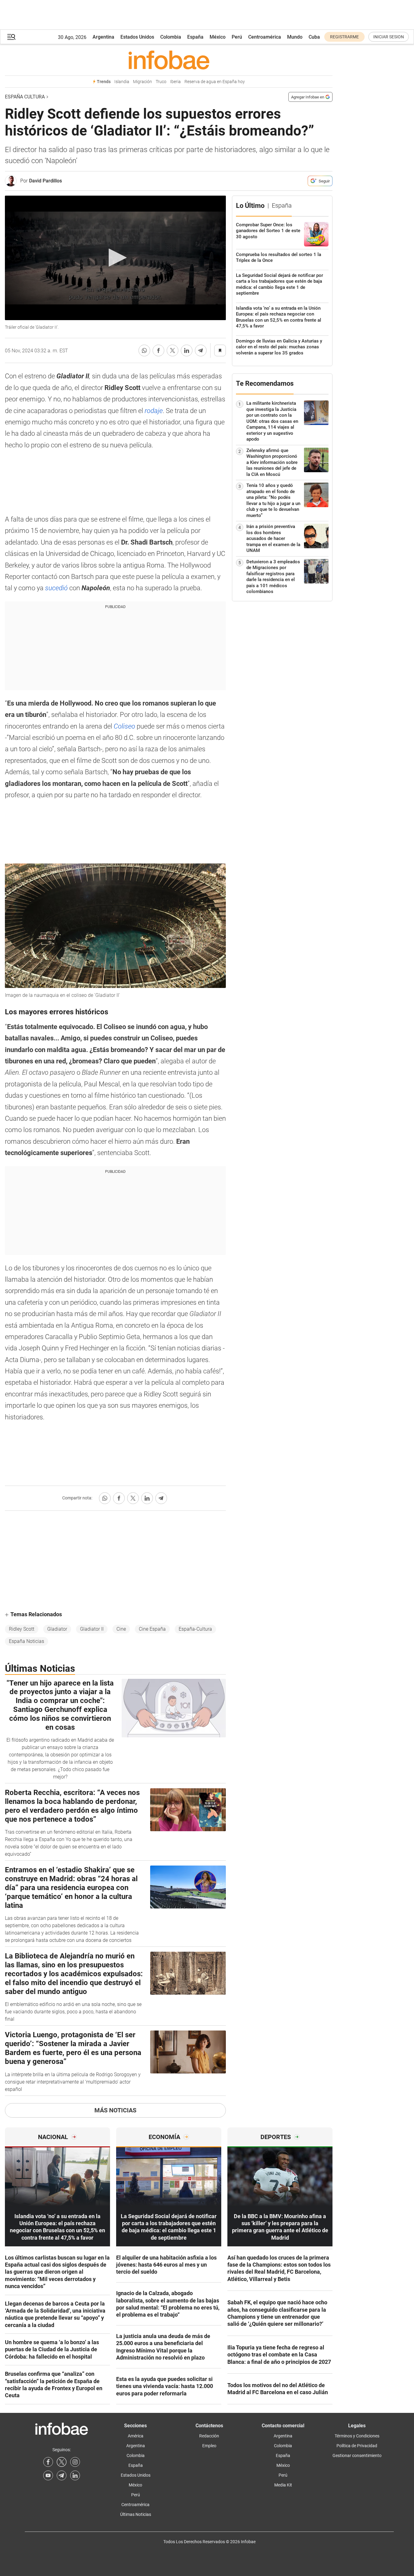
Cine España (152, 1629)
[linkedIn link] (75, 2475)
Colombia (171, 37)
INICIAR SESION (389, 37)
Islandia (122, 82)
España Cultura (25, 97)
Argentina (103, 37)
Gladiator (57, 1629)
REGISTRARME (344, 37)
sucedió (57, 588)
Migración (142, 82)
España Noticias (27, 1641)
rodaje (154, 411)
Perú (237, 37)
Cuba (314, 37)
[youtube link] (48, 2475)
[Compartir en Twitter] (173, 350)
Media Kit (283, 2485)
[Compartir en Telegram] (201, 350)
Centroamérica (265, 37)
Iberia (175, 82)
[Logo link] (169, 60)
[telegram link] (62, 2475)
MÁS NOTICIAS (115, 2110)
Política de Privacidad (357, 2446)
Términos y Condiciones (357, 2436)
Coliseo (125, 726)
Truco (161, 82)
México (218, 37)
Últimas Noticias (136, 2514)
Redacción (209, 2436)
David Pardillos (46, 181)
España (195, 37)
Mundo (295, 37)
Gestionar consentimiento (357, 2455)
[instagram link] (75, 2462)
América (136, 2436)
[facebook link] (48, 2462)
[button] (11, 37)
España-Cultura (195, 1629)
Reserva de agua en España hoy (215, 82)
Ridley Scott (22, 1629)
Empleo (209, 2446)
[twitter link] (62, 2462)
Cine (121, 1629)
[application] (115, 258)
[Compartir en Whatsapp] (144, 350)
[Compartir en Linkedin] (187, 350)
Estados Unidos (137, 37)
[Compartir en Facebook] (158, 350)
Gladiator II (92, 1629)
